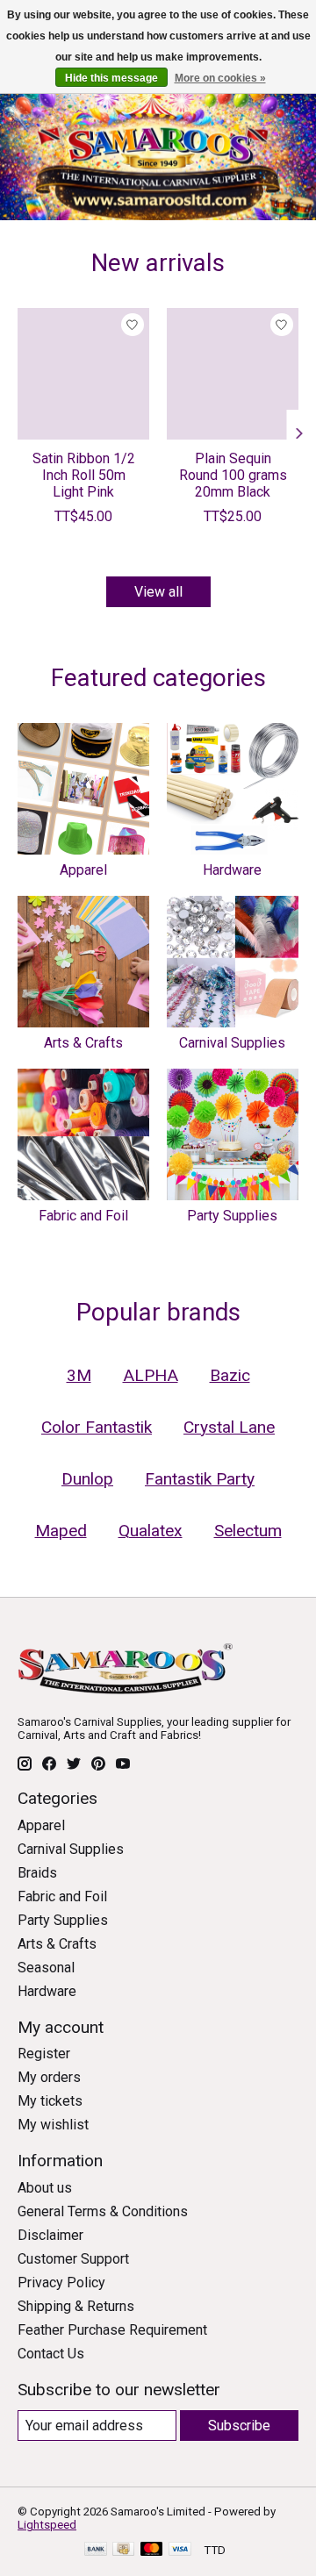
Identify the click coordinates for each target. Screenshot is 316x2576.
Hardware (232, 870)
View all (158, 592)
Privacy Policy (61, 2283)
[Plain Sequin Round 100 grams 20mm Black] (233, 374)
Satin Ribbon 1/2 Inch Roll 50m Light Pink (84, 475)
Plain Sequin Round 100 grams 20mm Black (233, 475)
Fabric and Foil (83, 1216)
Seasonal (46, 1968)
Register (44, 2054)
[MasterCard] (152, 2550)
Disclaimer (50, 2235)
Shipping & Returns (76, 2306)
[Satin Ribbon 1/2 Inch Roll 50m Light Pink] (83, 374)
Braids (37, 1873)
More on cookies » (220, 78)
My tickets (50, 2101)
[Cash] (123, 2550)
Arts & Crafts (83, 1043)
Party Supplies (232, 1216)
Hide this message (111, 78)
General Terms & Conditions (103, 2211)
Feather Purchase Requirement (112, 2330)
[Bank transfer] (96, 2550)
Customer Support (73, 2259)
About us (45, 2188)
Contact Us (51, 2354)
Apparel (83, 870)
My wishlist (53, 2125)
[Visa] (180, 2550)
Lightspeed (47, 2525)
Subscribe (239, 2426)
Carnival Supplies (232, 1043)
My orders (49, 2077)
